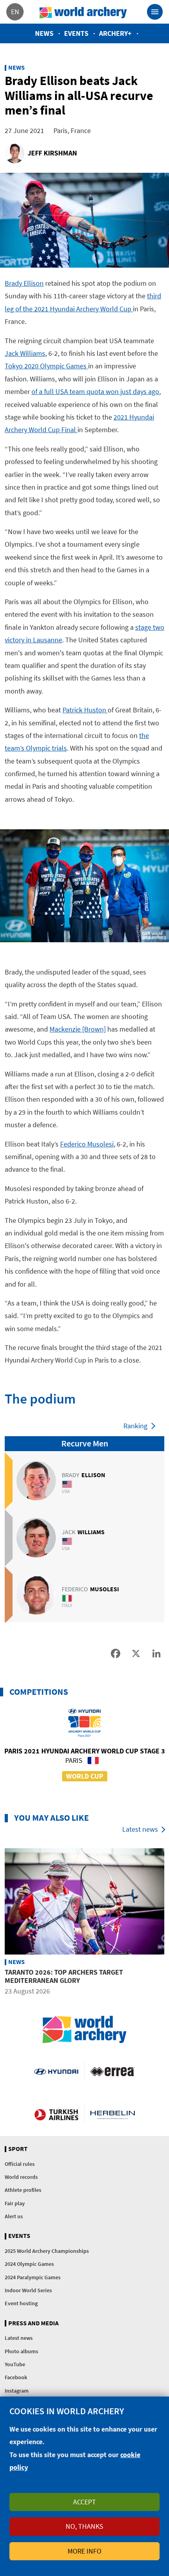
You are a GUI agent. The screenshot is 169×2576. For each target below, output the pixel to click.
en (15, 12)
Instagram (17, 2391)
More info (84, 2551)
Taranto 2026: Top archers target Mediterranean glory (64, 1976)
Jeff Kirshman (52, 153)
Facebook (16, 2377)
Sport (18, 2149)
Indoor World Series (28, 2290)
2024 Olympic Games (29, 2264)
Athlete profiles (23, 2190)
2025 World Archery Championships (47, 2251)
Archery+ (115, 33)
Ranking (135, 1426)
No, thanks (84, 2526)
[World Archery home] (84, 2030)
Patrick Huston (85, 710)
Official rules (20, 2164)
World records (21, 2177)
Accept (84, 2502)
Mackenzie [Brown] (78, 1029)
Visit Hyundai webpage (56, 2071)
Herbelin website (113, 2114)
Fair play (15, 2203)
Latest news (140, 1829)
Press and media (33, 2323)
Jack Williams (25, 353)
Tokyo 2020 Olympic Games (46, 366)
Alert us (14, 2216)
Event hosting (21, 2303)
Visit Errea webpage (113, 2071)
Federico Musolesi (87, 1144)
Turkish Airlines (56, 2114)
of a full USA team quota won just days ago (95, 391)
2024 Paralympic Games (33, 2277)
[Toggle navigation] (155, 12)
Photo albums (21, 2351)
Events (76, 33)
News (44, 33)
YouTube (15, 2364)
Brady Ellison (24, 283)
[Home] (83, 12)
